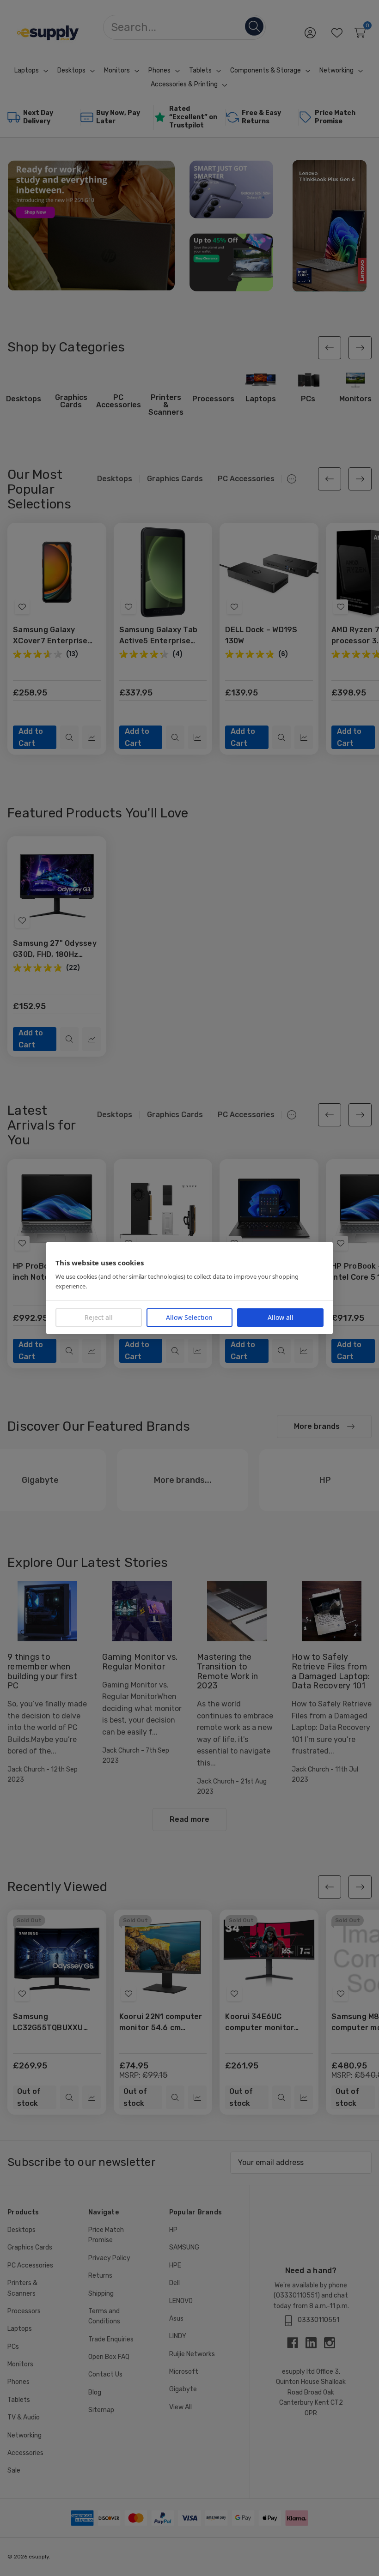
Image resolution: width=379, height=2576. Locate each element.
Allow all (281, 1317)
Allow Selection (189, 1317)
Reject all (99, 1317)
